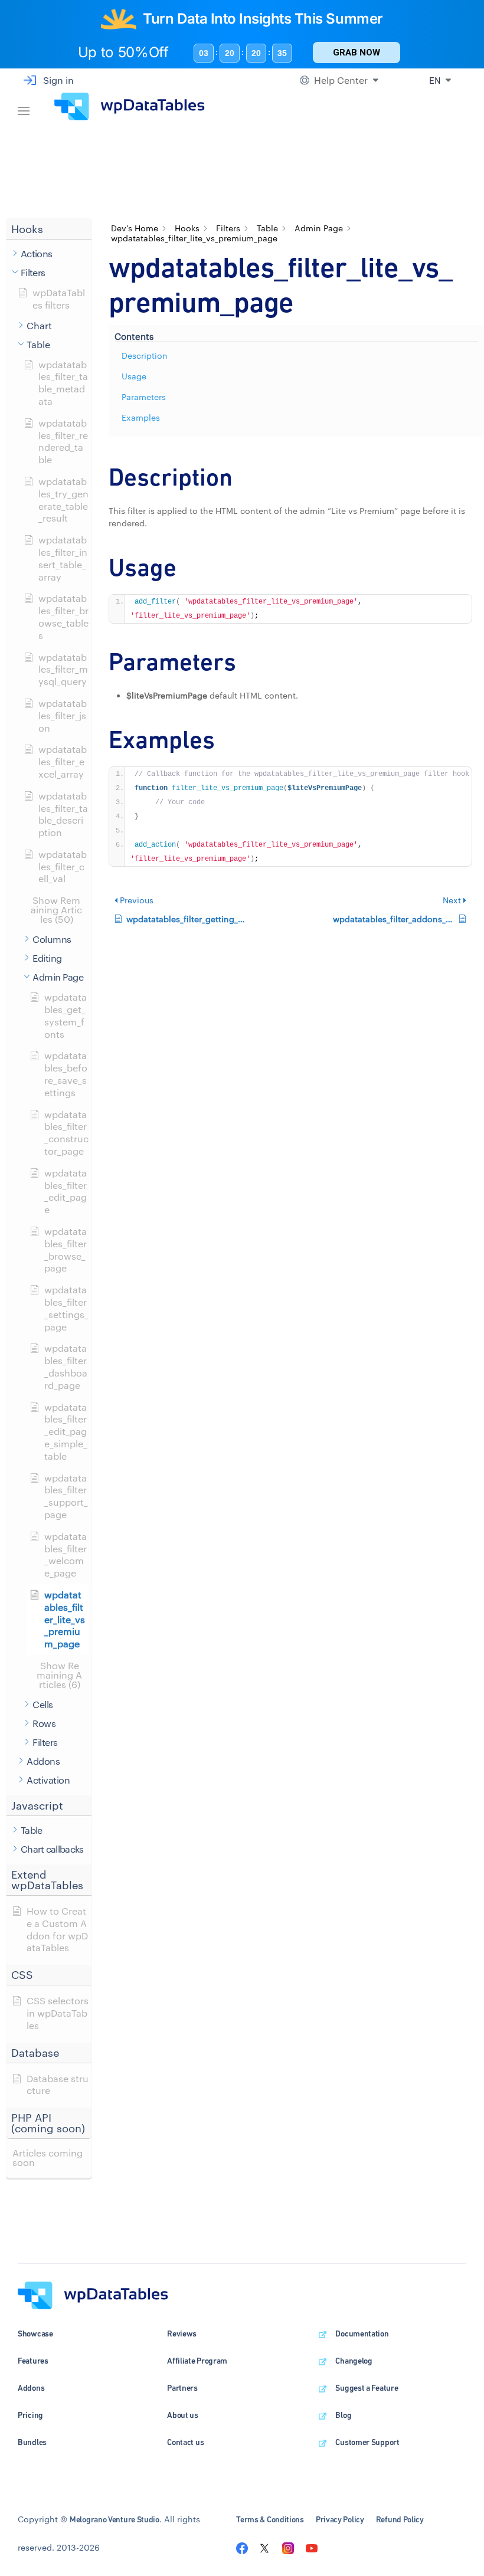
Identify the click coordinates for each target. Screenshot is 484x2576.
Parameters (144, 397)
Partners (182, 2388)
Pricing (30, 2415)
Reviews (182, 2334)
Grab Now (357, 53)
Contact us (185, 2442)
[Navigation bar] (24, 106)
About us (183, 2415)
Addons (31, 2388)
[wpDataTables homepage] (93, 2294)
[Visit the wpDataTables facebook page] (242, 2547)
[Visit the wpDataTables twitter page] (264, 2547)
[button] (49, 229)
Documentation (362, 2334)
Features (33, 2361)
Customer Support (367, 2442)
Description (145, 355)
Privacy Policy (340, 2519)
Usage (134, 376)
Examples (141, 417)
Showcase (35, 2334)
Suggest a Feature (367, 2388)
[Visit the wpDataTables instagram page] (288, 2547)
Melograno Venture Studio (115, 2519)
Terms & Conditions (270, 2519)
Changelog (354, 2361)
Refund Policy (400, 2519)
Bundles (32, 2442)
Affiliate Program (197, 2361)
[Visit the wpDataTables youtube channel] (312, 2547)
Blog (343, 2415)
